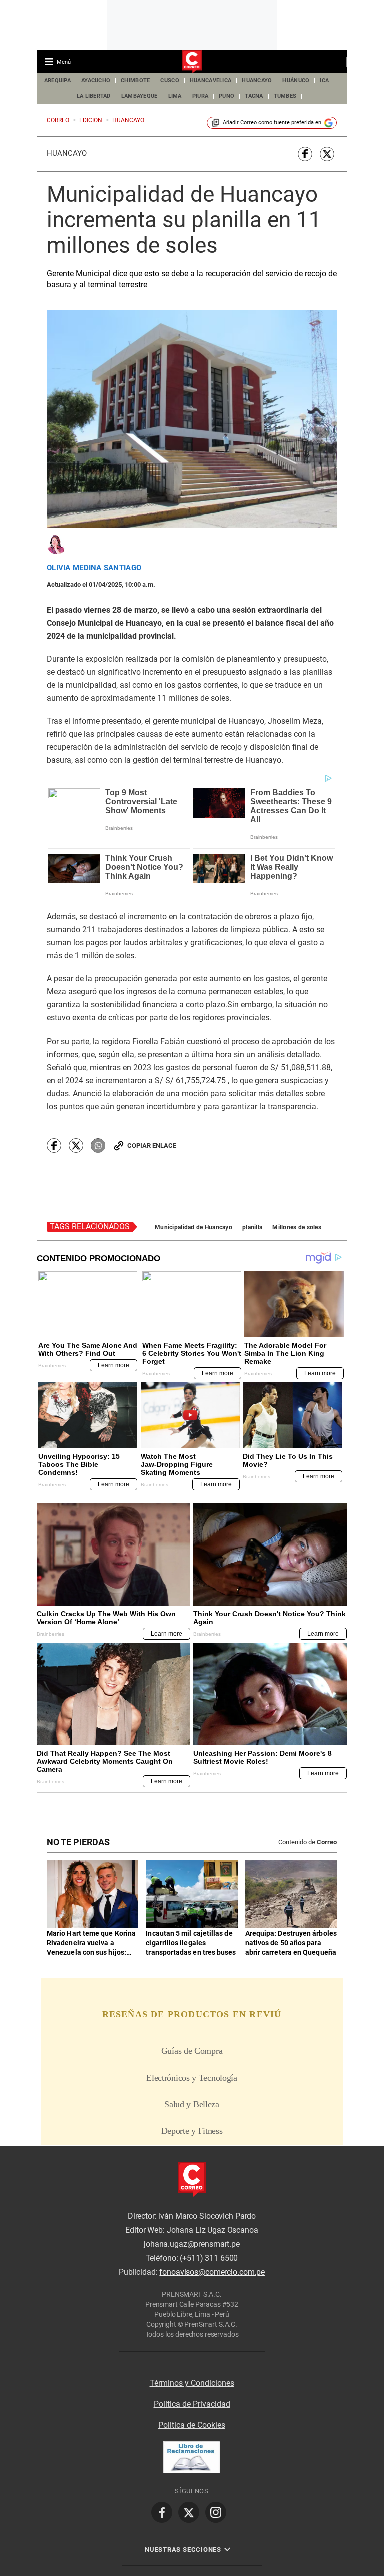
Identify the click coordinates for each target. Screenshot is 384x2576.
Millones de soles (297, 1227)
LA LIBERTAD (94, 96)
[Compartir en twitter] (327, 154)
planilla (252, 1227)
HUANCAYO (257, 80)
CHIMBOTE (135, 80)
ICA (324, 80)
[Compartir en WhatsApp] (98, 1145)
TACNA (254, 96)
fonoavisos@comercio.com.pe (212, 2272)
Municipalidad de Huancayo (194, 1227)
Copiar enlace (152, 1145)
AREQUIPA (58, 80)
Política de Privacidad (192, 2404)
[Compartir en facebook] (305, 154)
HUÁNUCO (296, 80)
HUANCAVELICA (211, 80)
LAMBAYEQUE (140, 96)
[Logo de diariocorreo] (192, 62)
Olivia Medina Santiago (94, 568)
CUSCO (170, 80)
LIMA (175, 96)
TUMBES (285, 96)
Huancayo (67, 153)
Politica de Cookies (192, 2425)
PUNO (227, 96)
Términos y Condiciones (192, 2383)
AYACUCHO (96, 80)
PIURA (200, 96)
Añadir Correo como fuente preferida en (272, 122)
